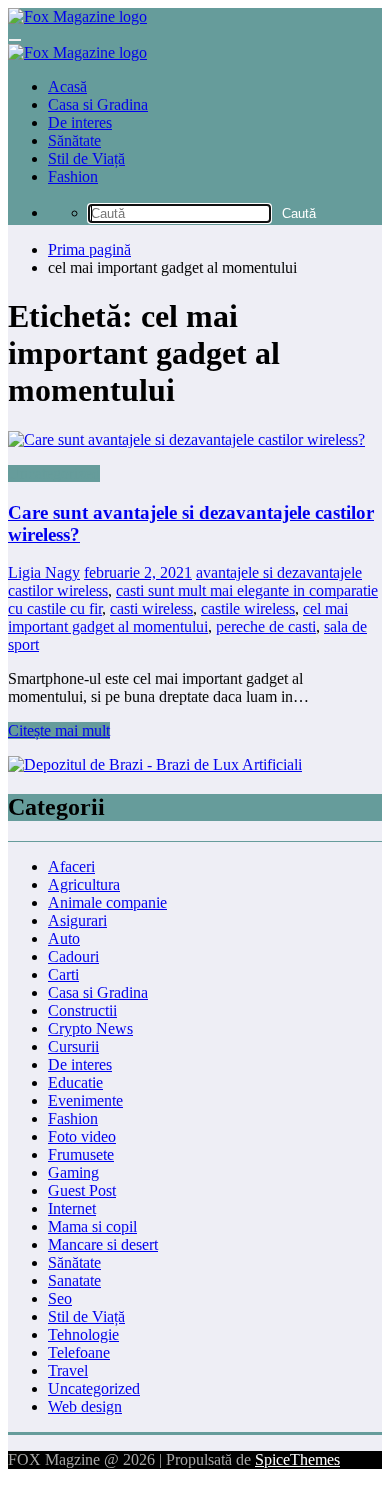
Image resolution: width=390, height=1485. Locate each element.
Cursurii (73, 1046)
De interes (80, 122)
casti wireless (151, 608)
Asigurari (77, 920)
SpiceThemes (297, 1459)
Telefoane (79, 1352)
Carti (63, 974)
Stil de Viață (86, 158)
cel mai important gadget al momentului (178, 617)
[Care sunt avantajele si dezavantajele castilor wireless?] (195, 440)
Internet (72, 1208)
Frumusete (81, 1154)
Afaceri (71, 866)
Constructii (82, 1010)
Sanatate (74, 1280)
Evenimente (85, 1100)
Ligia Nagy (44, 572)
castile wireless (248, 608)
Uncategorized (54, 473)
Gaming (73, 1172)
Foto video (82, 1136)
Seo (60, 1298)
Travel (68, 1370)
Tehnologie (83, 1334)
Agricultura (84, 884)
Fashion (73, 176)
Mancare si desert (103, 1244)
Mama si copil (92, 1226)
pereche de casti (266, 626)
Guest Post (82, 1190)
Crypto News (90, 1028)
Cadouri (73, 956)
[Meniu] (15, 40)
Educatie (75, 1082)
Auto (64, 938)
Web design (85, 1406)
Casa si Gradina (98, 104)
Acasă (67, 86)
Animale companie (107, 902)
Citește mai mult (59, 730)
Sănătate (74, 140)
